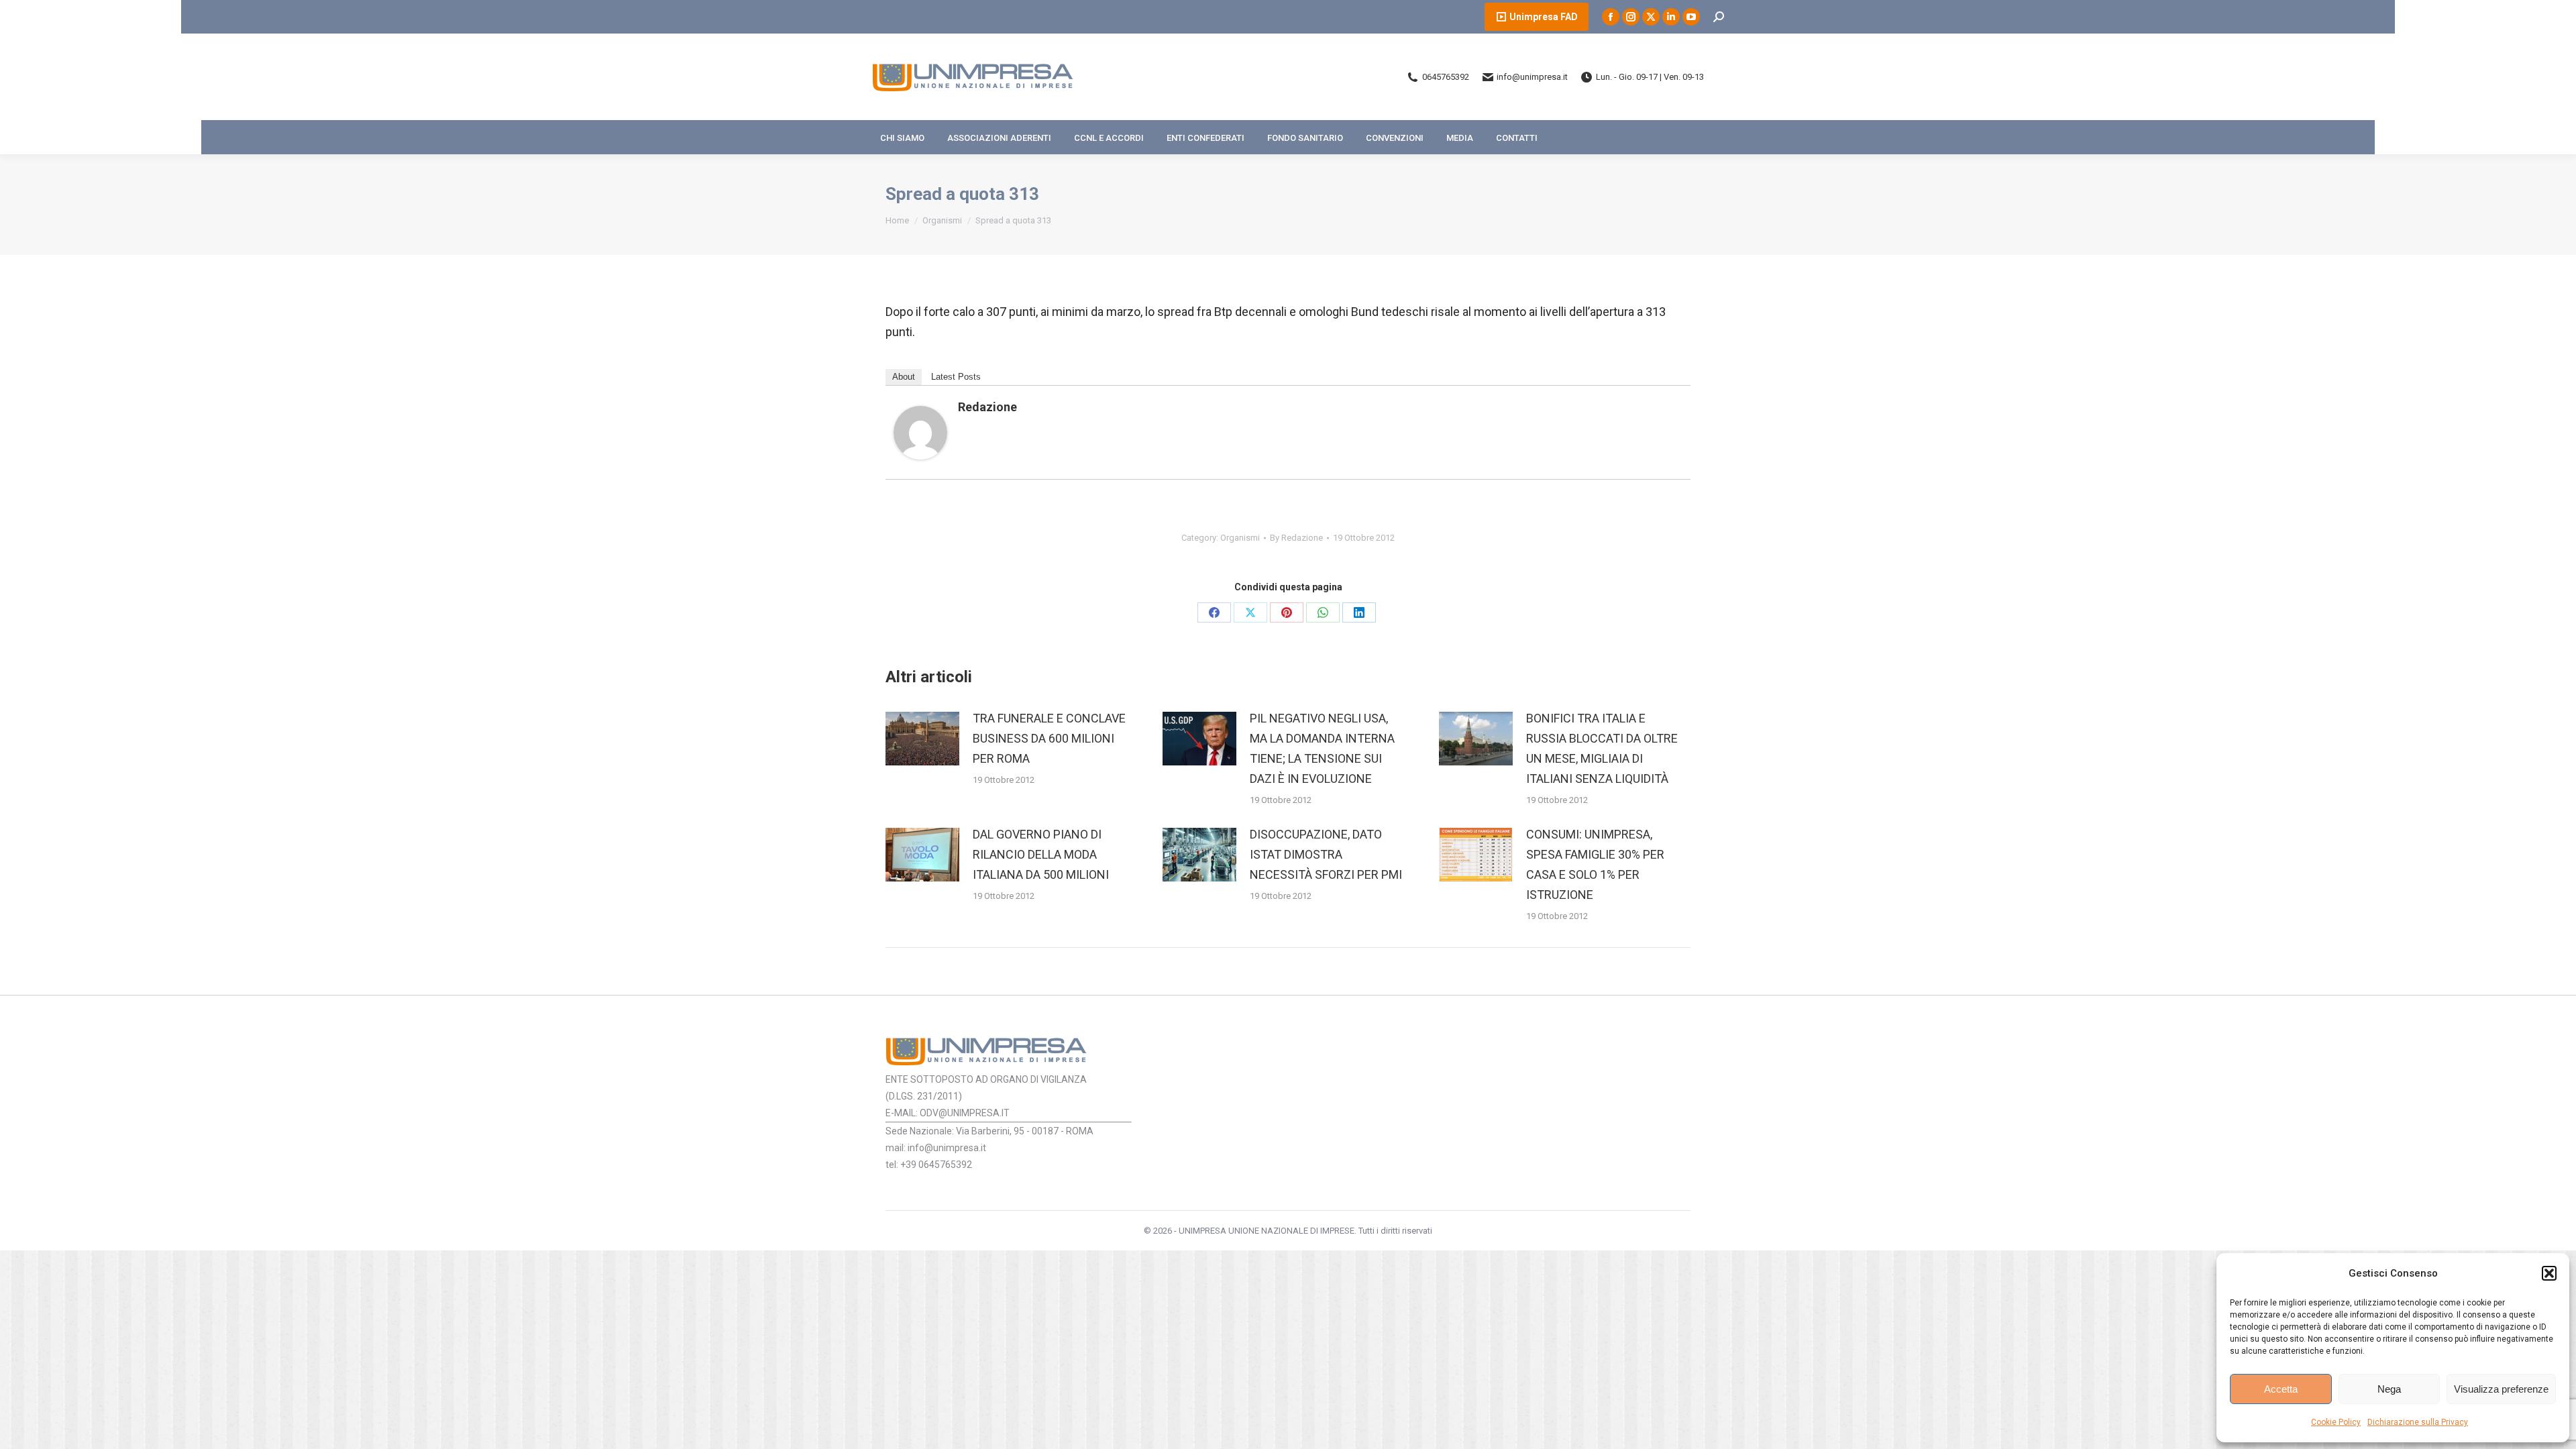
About (904, 377)
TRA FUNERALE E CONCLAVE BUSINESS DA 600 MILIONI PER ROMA (1049, 738)
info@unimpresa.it (1532, 77)
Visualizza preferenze (2501, 1389)
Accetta (2281, 1389)
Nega (2389, 1389)
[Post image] (922, 739)
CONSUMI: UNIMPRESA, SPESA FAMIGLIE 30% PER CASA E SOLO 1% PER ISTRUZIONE (1595, 864)
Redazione (987, 407)
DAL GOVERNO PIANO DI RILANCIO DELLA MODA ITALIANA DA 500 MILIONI (1041, 854)
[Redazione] (920, 455)
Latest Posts (956, 377)
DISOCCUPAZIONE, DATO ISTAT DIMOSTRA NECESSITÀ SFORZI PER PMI (1326, 854)
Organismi (1240, 538)
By (1296, 538)
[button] (2549, 1273)
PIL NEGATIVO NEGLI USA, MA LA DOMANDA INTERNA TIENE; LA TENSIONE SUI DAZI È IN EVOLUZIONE (1322, 748)
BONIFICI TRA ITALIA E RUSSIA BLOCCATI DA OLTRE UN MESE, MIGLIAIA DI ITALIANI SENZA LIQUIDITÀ (1602, 748)
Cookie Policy (2336, 1422)
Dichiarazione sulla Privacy (2418, 1422)
